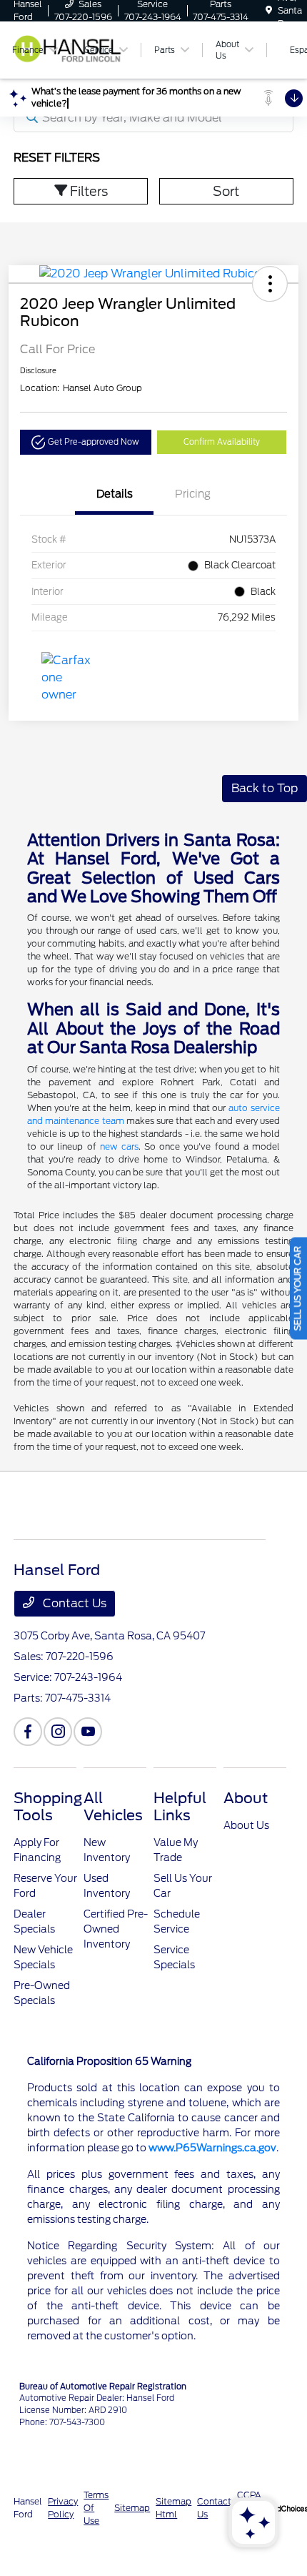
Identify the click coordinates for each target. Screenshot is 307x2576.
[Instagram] (58, 1732)
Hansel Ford (28, 2508)
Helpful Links (180, 1807)
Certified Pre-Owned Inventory (116, 1929)
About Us (246, 1825)
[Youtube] (88, 1732)
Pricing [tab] (193, 494)
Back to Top (265, 788)
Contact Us (73, 1603)
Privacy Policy (63, 2508)
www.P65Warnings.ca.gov (212, 2148)
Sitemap (132, 2508)
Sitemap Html (173, 2508)
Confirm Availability (222, 442)
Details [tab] (115, 494)
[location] (269, 10)
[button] (270, 284)
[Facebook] (28, 1732)
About (246, 1798)
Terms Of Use (96, 2508)
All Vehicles (113, 1807)
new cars (119, 1146)
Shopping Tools (48, 1807)
